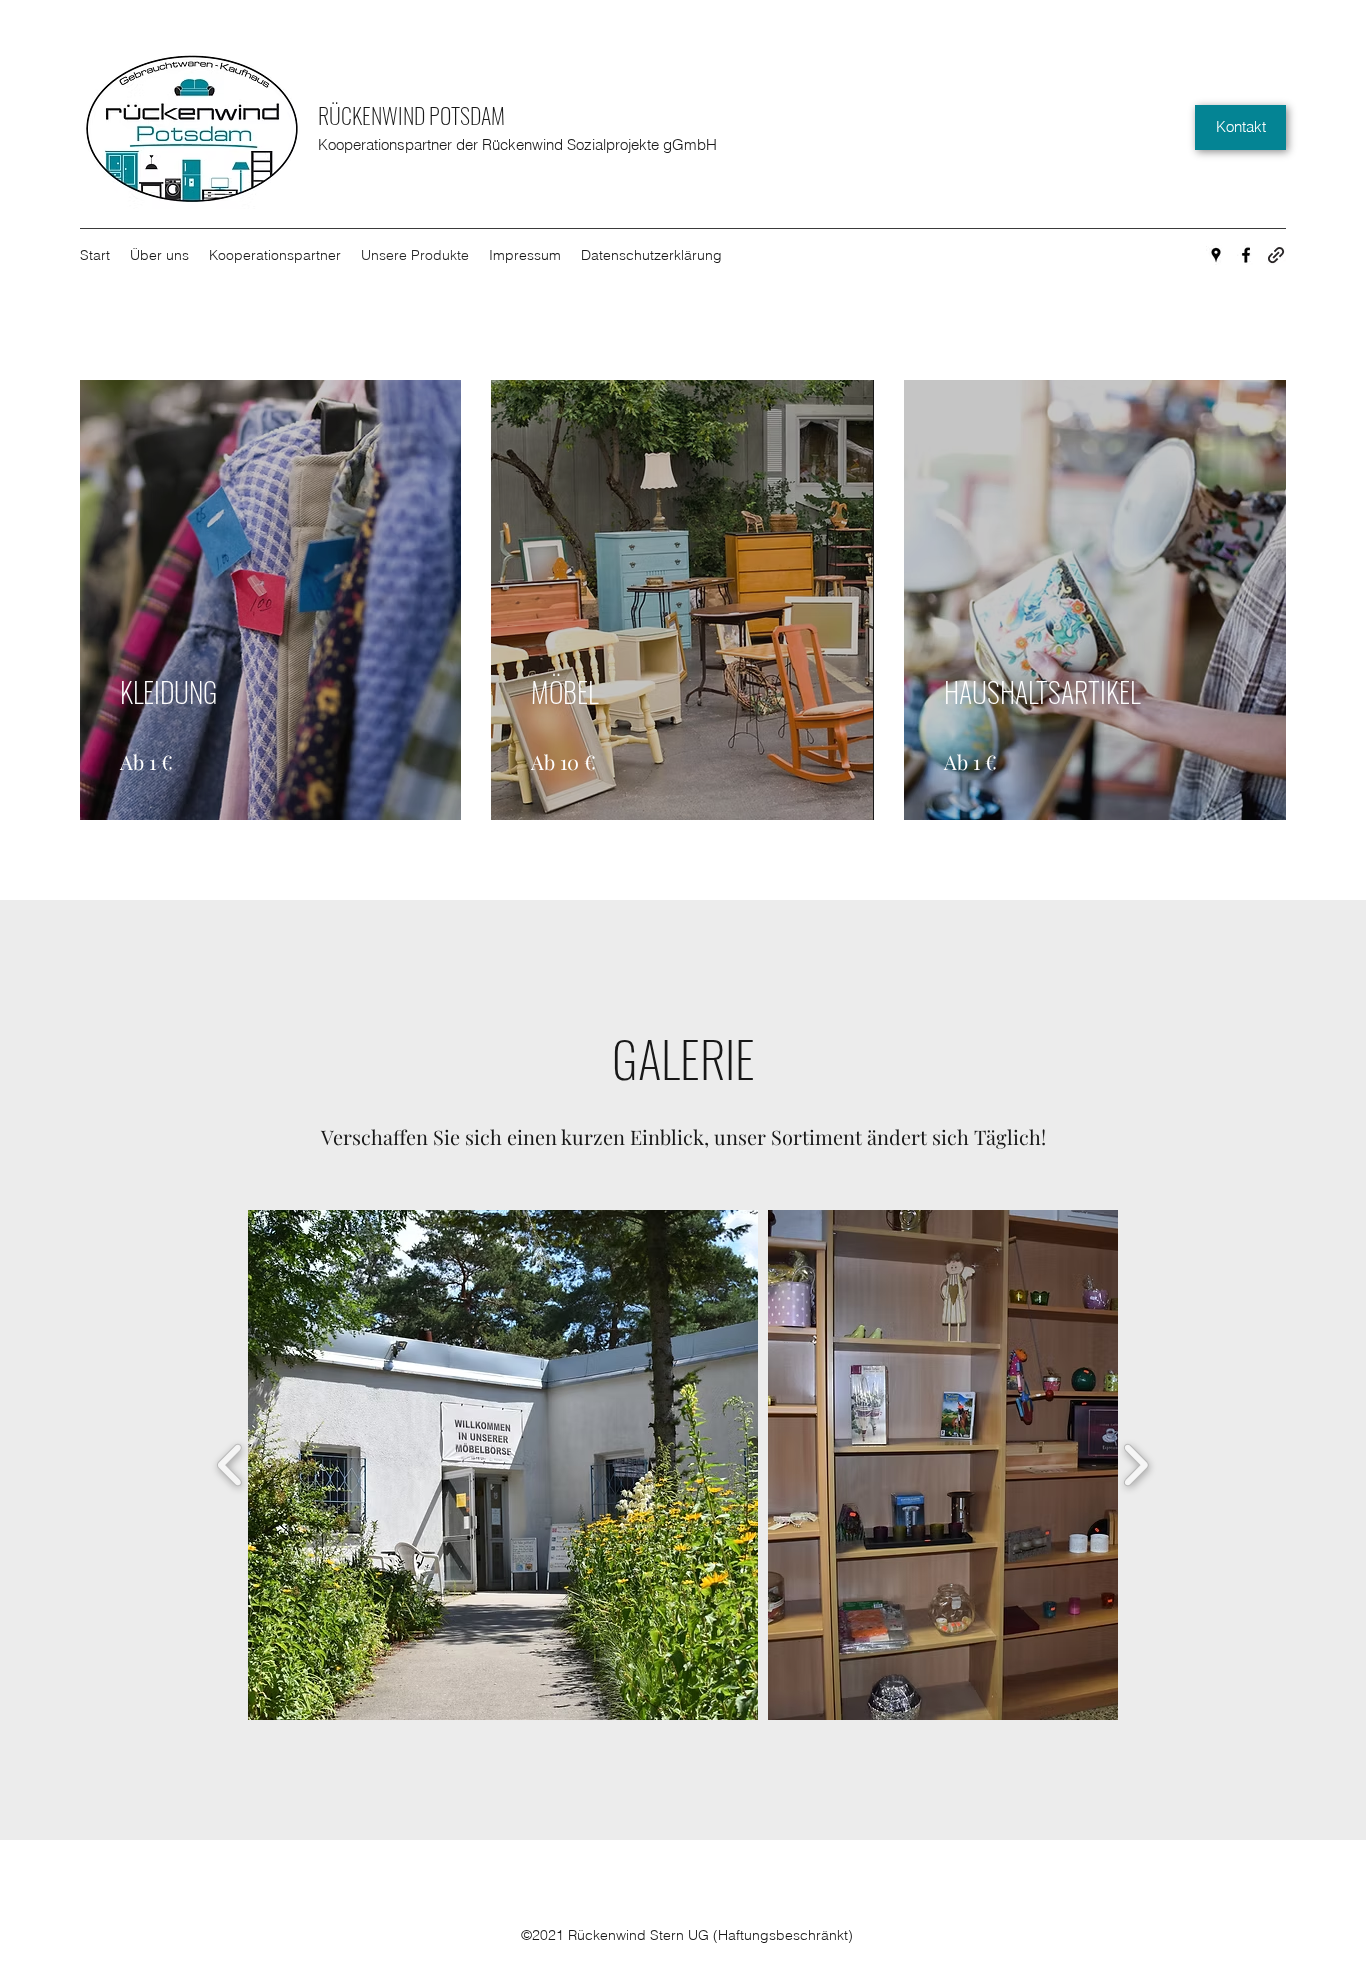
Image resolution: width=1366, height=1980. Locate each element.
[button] (503, 1465)
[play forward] (1135, 1465)
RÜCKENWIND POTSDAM (411, 115)
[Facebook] (1246, 255)
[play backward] (230, 1465)
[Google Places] (1216, 255)
